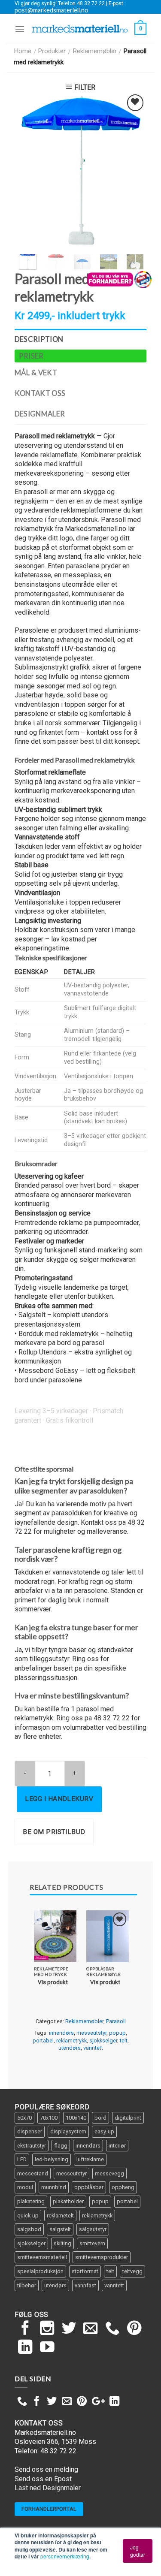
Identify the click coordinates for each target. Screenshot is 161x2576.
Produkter (52, 51)
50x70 (24, 2118)
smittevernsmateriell (42, 2257)
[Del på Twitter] (52, 2402)
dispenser (30, 2131)
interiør (117, 2146)
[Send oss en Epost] (91, 2329)
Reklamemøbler (95, 51)
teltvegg (132, 2271)
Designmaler (40, 414)
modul (25, 2187)
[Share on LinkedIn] (114, 2402)
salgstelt (60, 2229)
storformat (85, 2271)
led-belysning (52, 2159)
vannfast (85, 2285)
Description (39, 339)
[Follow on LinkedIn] (25, 2348)
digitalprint (128, 2118)
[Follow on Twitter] (69, 2329)
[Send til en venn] (67, 2402)
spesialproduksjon (40, 2271)
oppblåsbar (89, 2187)
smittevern (92, 2243)
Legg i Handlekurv (59, 1799)
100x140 (76, 2118)
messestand (33, 2173)
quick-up (28, 2216)
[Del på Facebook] (37, 2402)
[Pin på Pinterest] (82, 2402)
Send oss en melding (46, 2469)
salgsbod (29, 2229)
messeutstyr (91, 2033)
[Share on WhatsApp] (22, 2402)
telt (124, 2041)
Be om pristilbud (54, 1832)
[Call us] (112, 2329)
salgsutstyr (93, 2229)
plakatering (31, 2201)
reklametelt (60, 2216)
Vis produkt (53, 1982)
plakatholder (68, 2201)
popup (117, 2033)
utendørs (70, 2048)
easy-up (104, 2131)
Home (23, 51)
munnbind (54, 2187)
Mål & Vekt (36, 373)
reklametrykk (71, 2041)
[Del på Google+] (98, 2402)
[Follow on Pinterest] (134, 2329)
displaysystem (68, 2131)
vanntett (93, 2048)
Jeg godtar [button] (138, 2550)
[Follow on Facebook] (25, 2329)
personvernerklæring (65, 2556)
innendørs (61, 2033)
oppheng (123, 2187)
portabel (43, 2041)
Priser (31, 356)
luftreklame (90, 2159)
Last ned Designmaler (48, 2488)
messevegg (109, 2173)
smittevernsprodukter (102, 2257)
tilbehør (27, 2285)
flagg (61, 2146)
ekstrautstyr (32, 2146)
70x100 (49, 2118)
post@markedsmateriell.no (52, 10)
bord (100, 2118)
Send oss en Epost (43, 2479)
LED (22, 2159)
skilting (62, 2243)
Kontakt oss (40, 393)
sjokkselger (103, 2041)
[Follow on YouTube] (47, 2348)
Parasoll (116, 2021)
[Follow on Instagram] (47, 2329)
